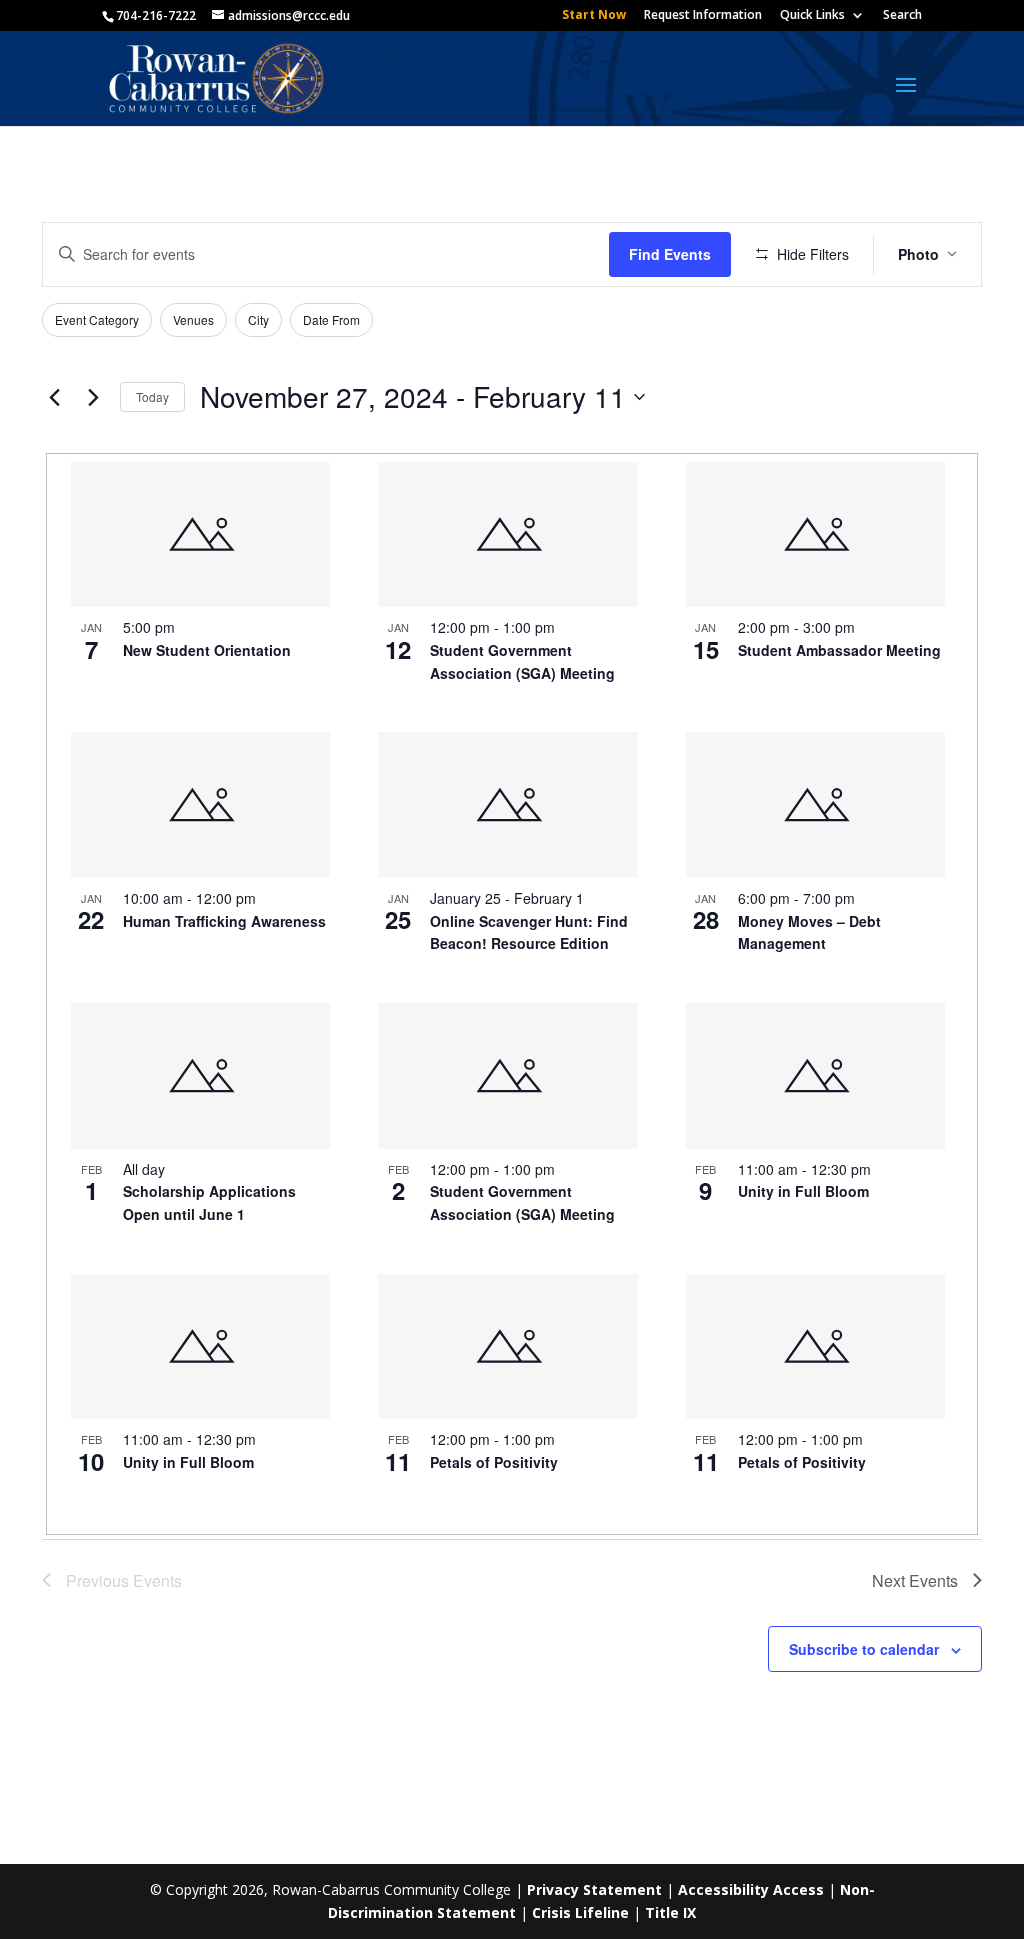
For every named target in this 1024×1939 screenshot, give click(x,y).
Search (902, 16)
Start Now (594, 16)
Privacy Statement (594, 1889)
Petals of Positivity (494, 1462)
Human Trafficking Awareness (224, 921)
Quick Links (812, 16)
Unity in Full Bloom (803, 1191)
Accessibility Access (751, 1889)
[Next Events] (93, 397)
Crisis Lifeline (580, 1912)
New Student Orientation (207, 650)
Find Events (670, 254)
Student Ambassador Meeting (839, 650)
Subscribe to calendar (864, 1649)
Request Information (703, 16)
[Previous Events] (54, 397)
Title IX (670, 1912)
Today (152, 396)
